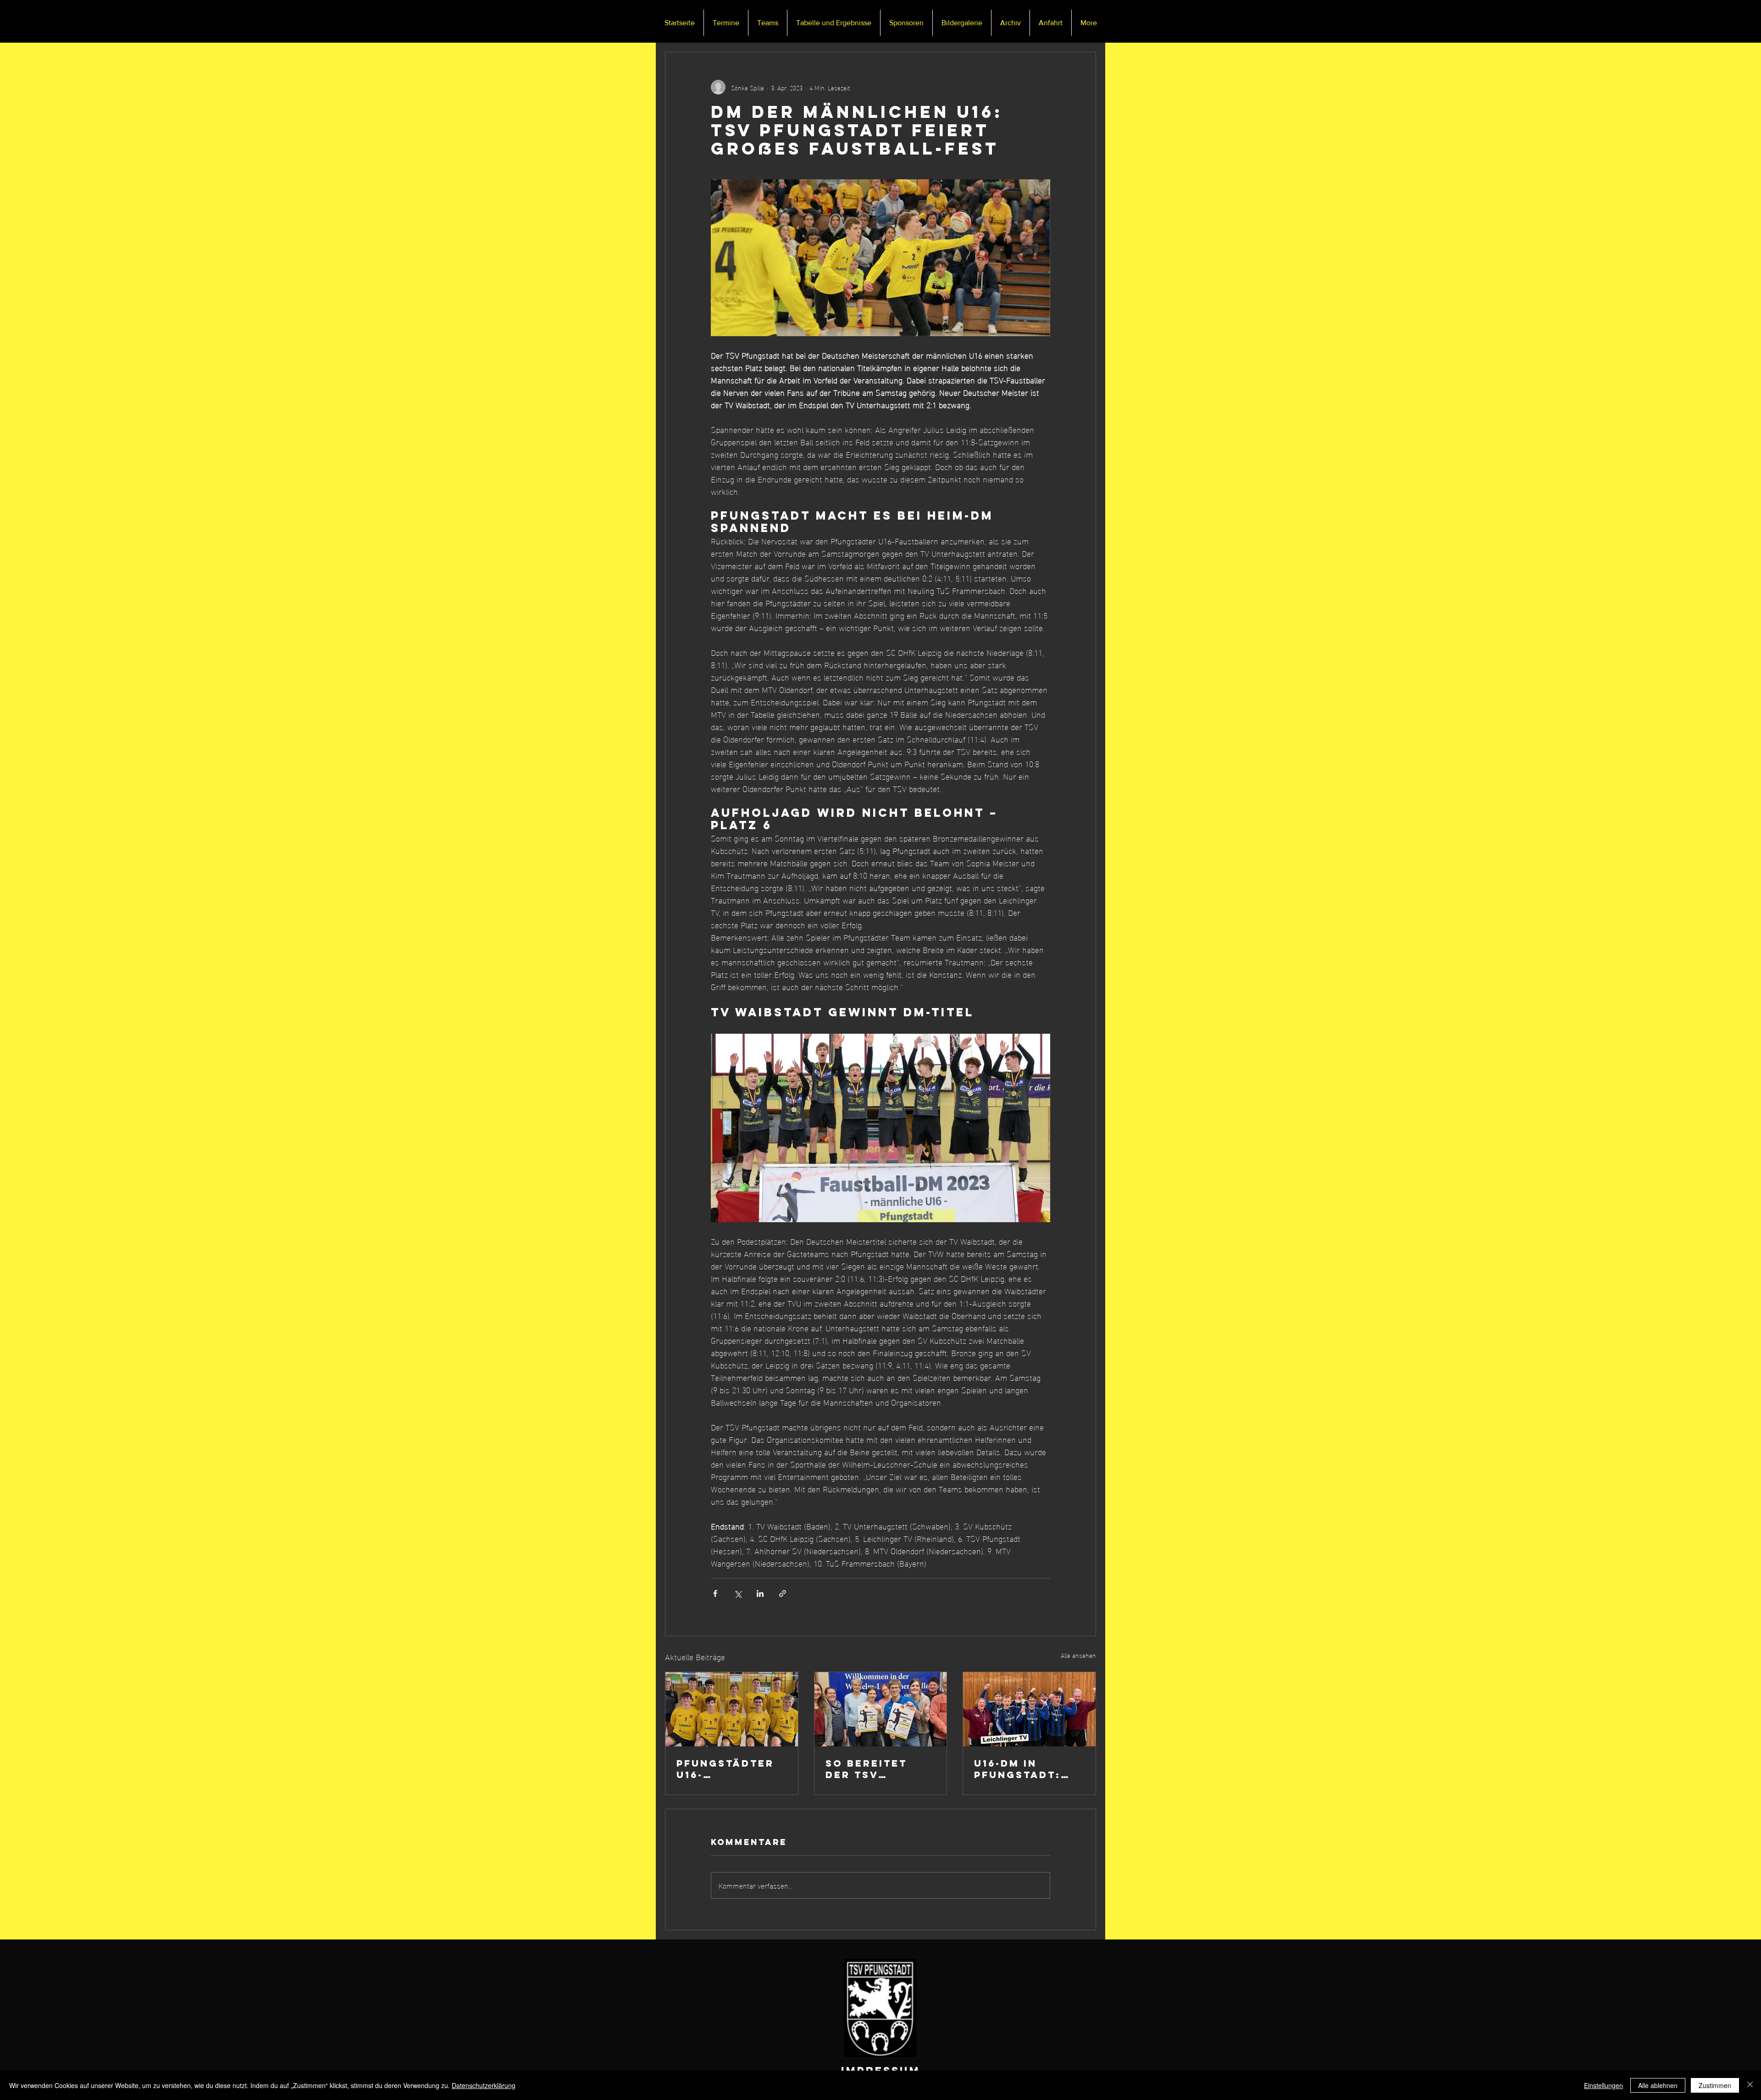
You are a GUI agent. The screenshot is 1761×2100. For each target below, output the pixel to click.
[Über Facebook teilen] (715, 1593)
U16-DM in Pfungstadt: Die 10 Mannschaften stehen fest (1025, 1769)
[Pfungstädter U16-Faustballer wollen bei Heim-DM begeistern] (732, 1709)
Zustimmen (1715, 2085)
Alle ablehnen (1658, 2085)
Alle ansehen (1078, 1655)
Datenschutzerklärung (484, 2085)
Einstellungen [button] (1603, 2085)
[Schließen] (1750, 2085)
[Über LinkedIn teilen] (760, 1593)
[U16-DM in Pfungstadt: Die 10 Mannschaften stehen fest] (1029, 1709)
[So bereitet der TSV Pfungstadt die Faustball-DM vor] (881, 1709)
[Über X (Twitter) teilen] (738, 1593)
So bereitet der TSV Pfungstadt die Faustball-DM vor (879, 1769)
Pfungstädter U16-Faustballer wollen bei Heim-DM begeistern (725, 1769)
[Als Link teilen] (783, 1593)
